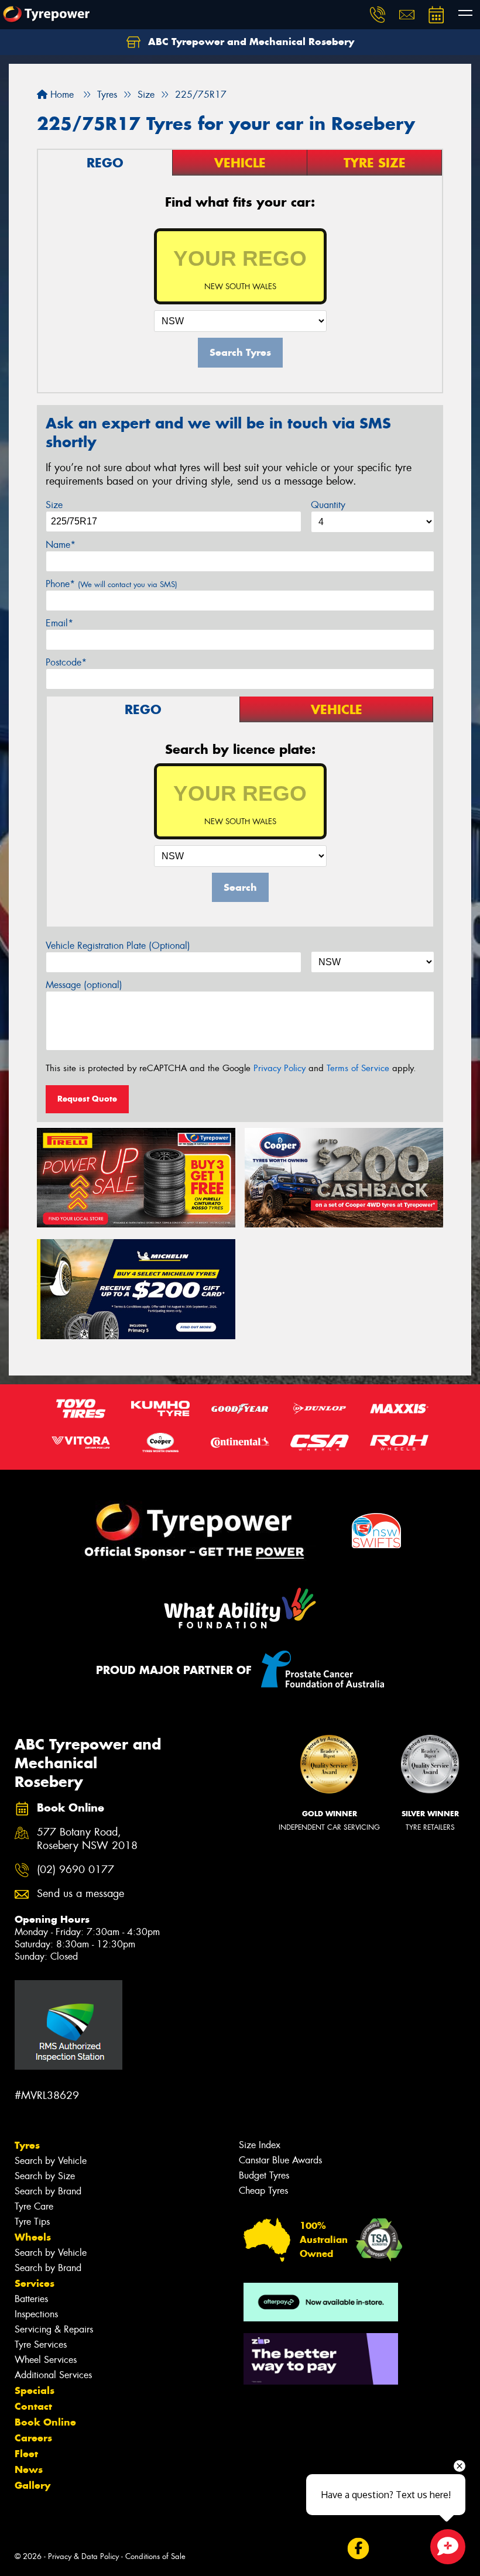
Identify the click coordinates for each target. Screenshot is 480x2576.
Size (54, 505)
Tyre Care (34, 2206)
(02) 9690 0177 (76, 1870)
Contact (33, 2406)
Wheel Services (46, 2360)
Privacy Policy (280, 1068)
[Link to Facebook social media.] (358, 2549)
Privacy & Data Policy (83, 2556)
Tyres (27, 2145)
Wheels (33, 2237)
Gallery (32, 2485)
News (29, 2469)
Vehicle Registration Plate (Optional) (118, 946)
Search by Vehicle (51, 2161)
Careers (33, 2438)
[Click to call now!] (378, 15)
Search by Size (45, 2176)
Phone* (112, 584)
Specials (35, 2390)
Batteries (31, 2299)
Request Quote (87, 1099)
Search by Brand (48, 2191)
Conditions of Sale (155, 2556)
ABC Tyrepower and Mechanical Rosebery (250, 42)
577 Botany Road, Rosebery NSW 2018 (87, 1839)
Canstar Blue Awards (280, 2160)
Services (35, 2283)
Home (61, 95)
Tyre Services (41, 2345)
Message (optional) (84, 985)
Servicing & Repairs (54, 2329)
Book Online (45, 2422)
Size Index (260, 2145)
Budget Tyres (264, 2175)
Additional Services (53, 2375)
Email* (59, 623)
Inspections (36, 2314)
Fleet (26, 2454)
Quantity (328, 505)
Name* (61, 545)
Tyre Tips (32, 2222)
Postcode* (66, 662)
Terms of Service (358, 1068)
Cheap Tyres (263, 2191)
